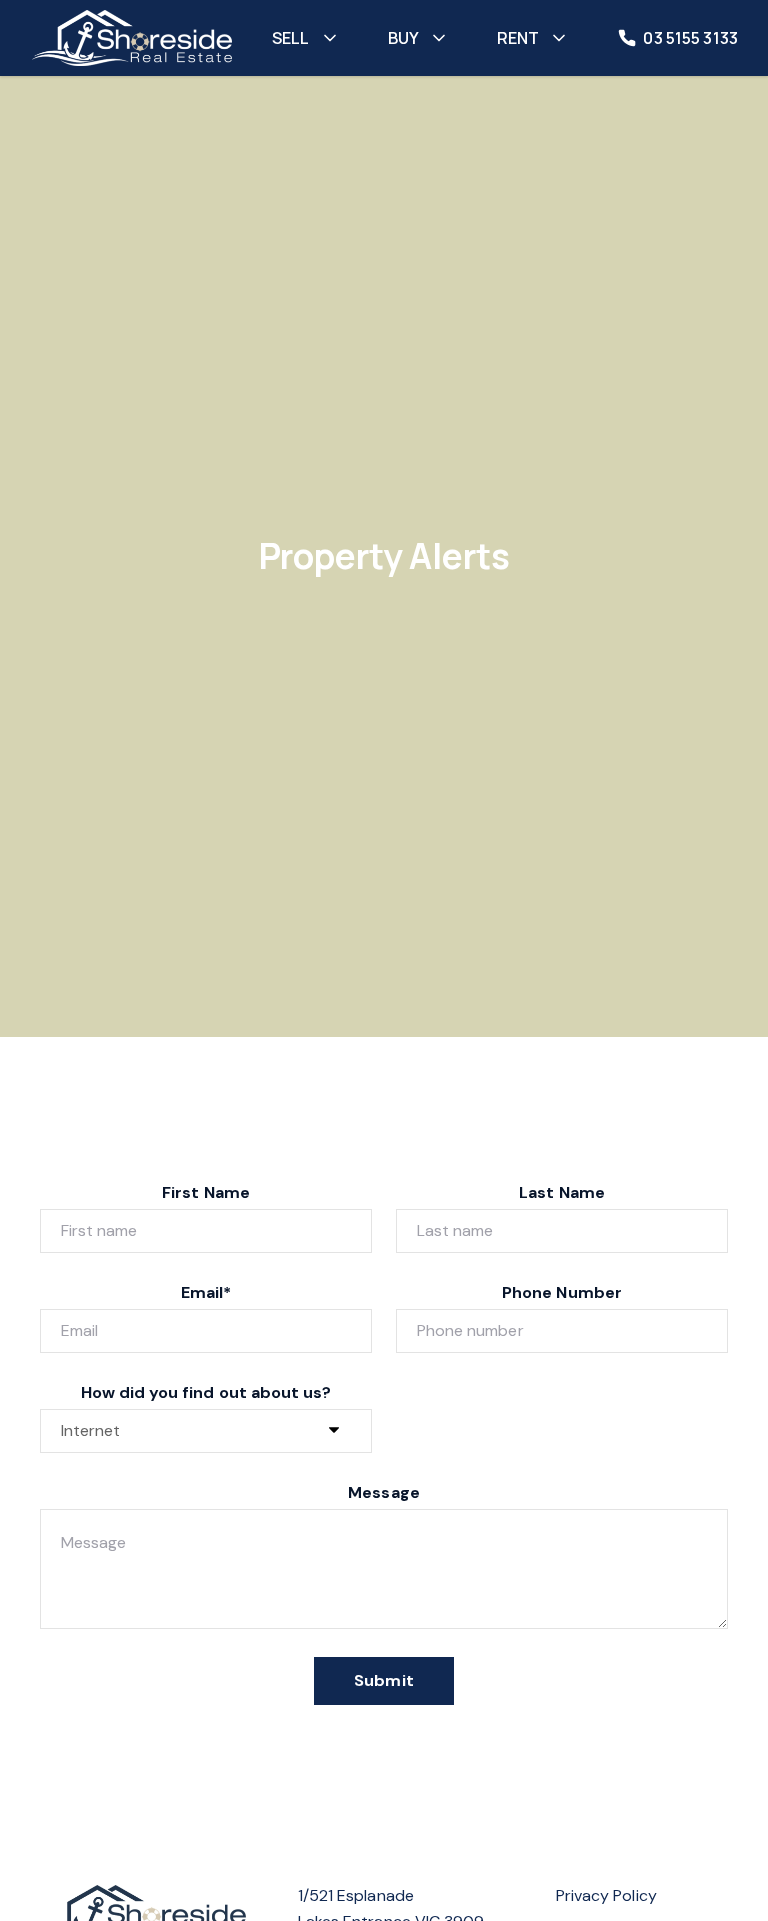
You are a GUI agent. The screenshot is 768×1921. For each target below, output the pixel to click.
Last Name (561, 1192)
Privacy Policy (606, 1895)
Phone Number (562, 1292)
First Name (206, 1192)
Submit (383, 1680)
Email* (206, 1292)
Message (383, 1492)
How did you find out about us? (206, 1392)
